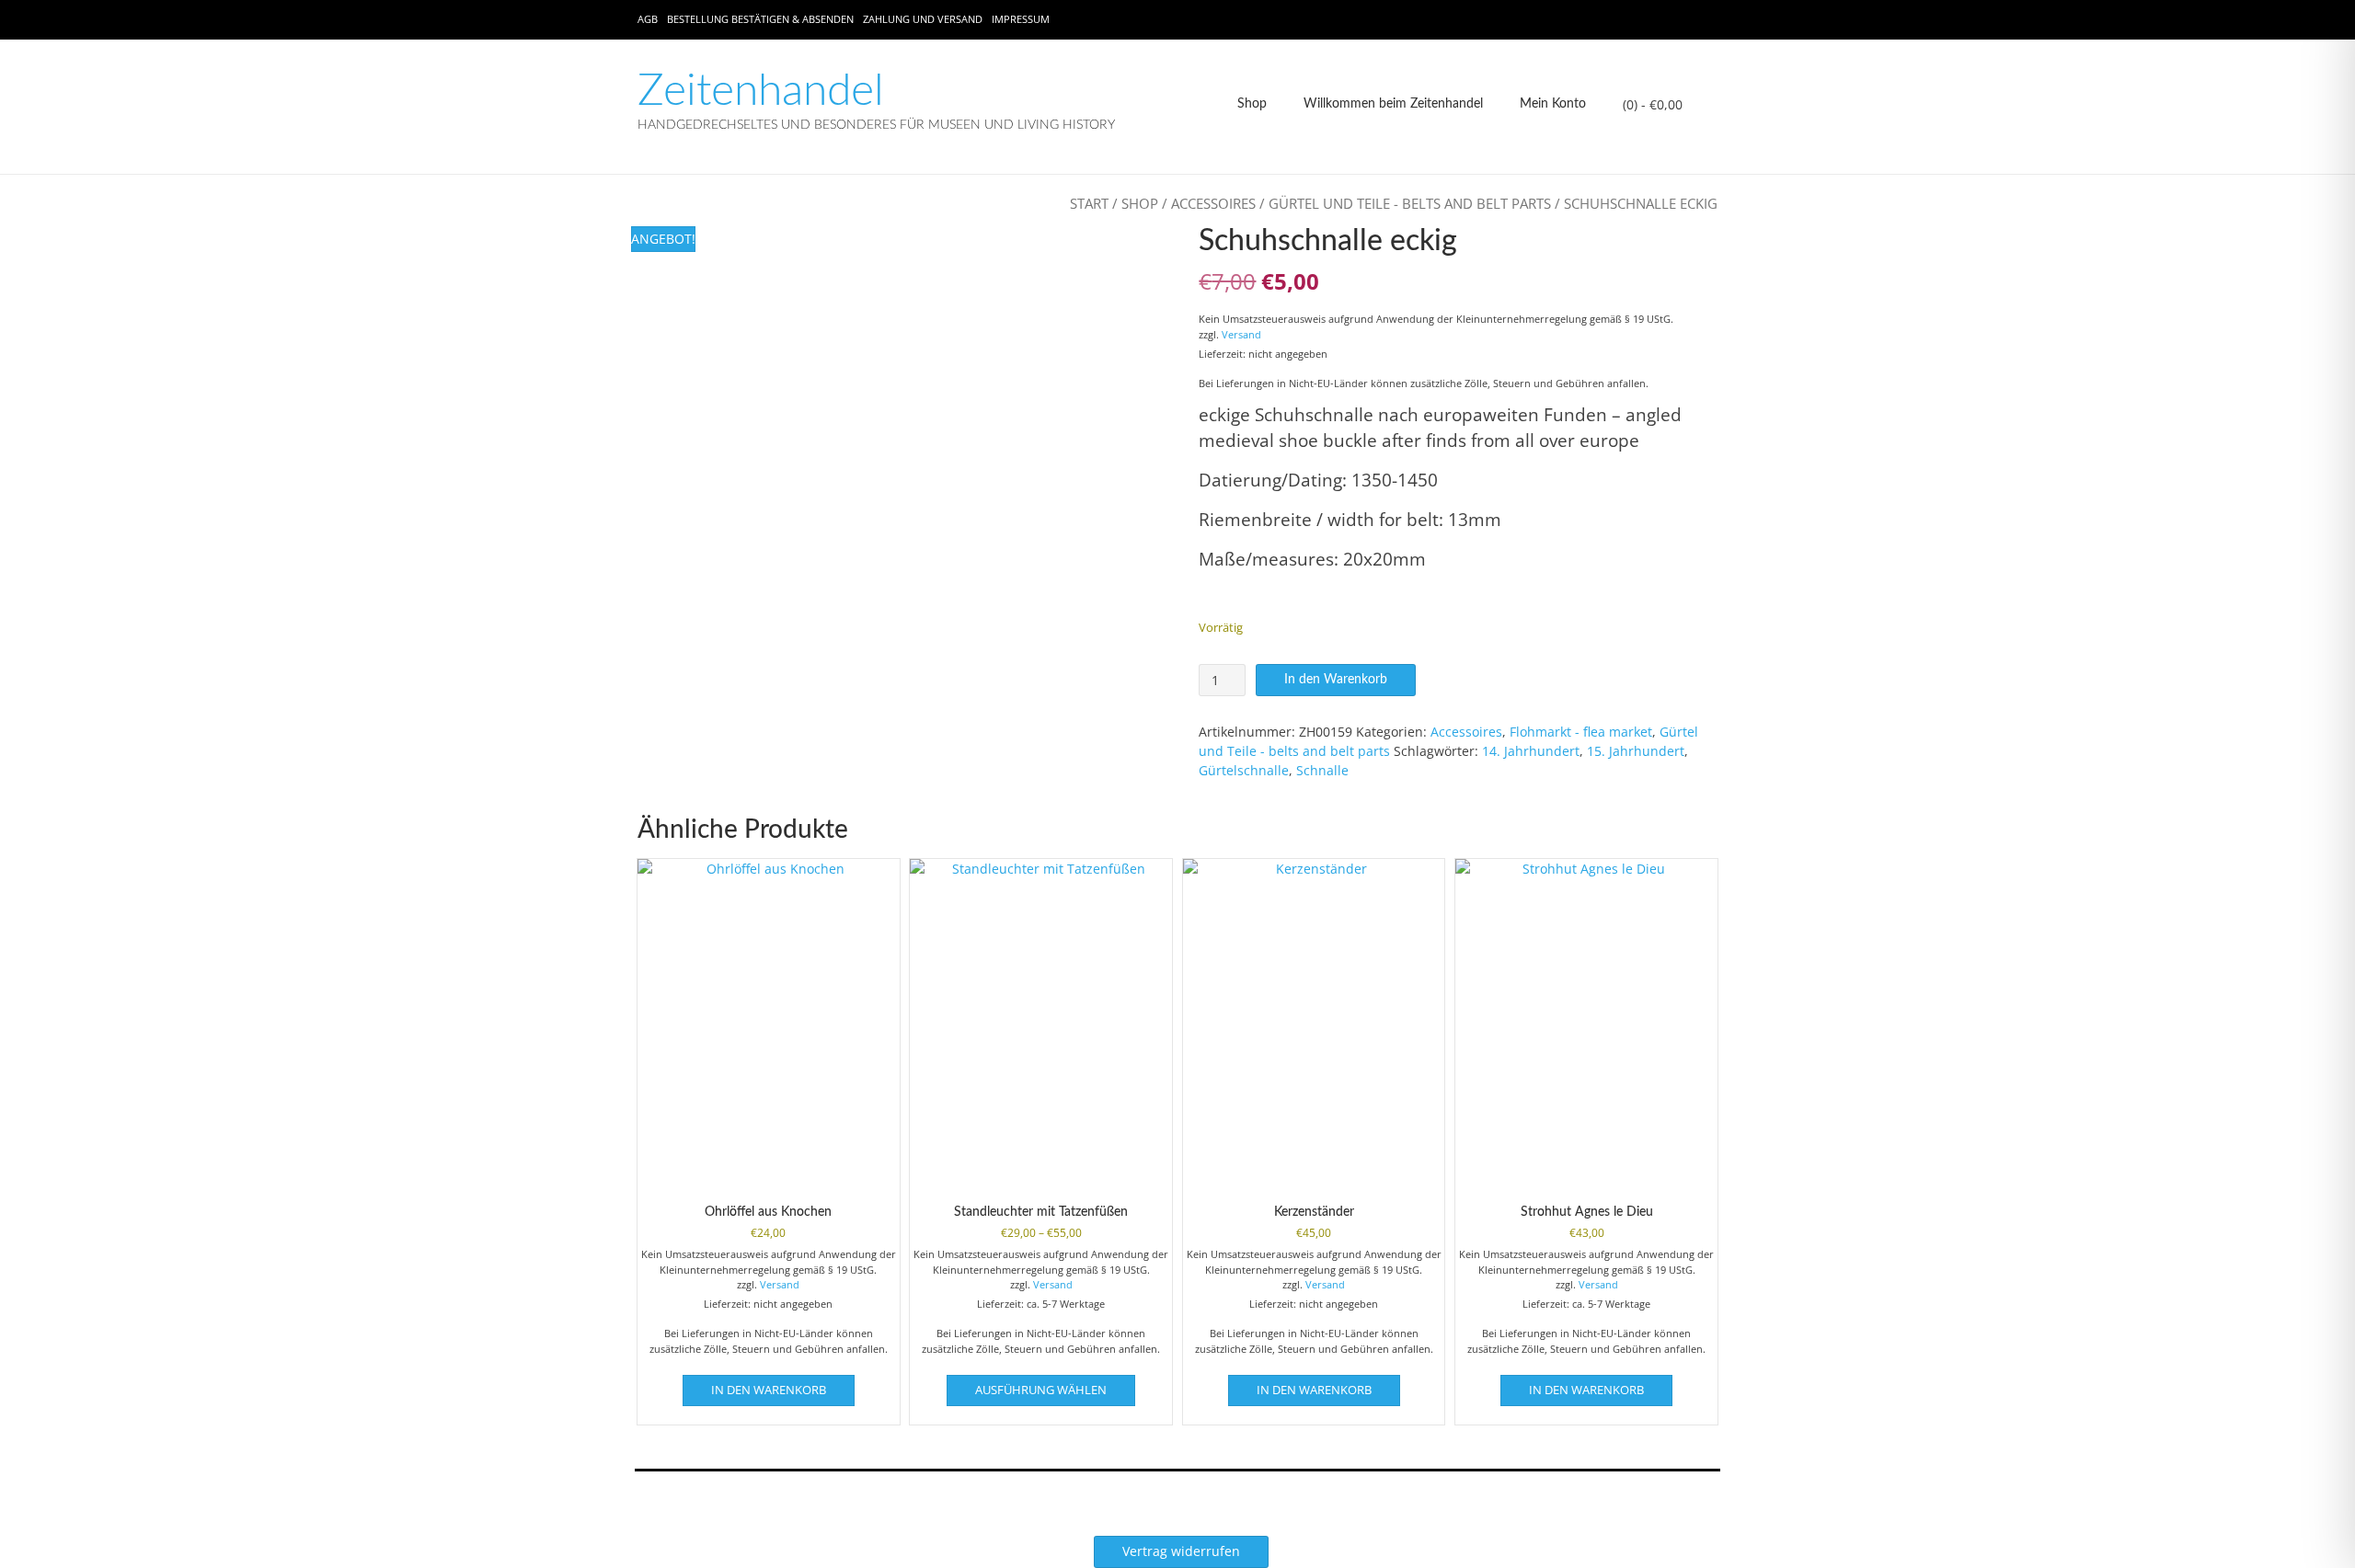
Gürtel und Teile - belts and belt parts (1410, 203)
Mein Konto (1553, 104)
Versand (1241, 334)
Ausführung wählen (1041, 1390)
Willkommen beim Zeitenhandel (1393, 104)
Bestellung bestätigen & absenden (760, 19)
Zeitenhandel (761, 91)
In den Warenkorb (1336, 680)
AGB (648, 19)
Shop (1252, 104)
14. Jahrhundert (1531, 751)
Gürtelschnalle (1244, 770)
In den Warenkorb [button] (769, 1390)
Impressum (1021, 19)
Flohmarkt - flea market (1581, 732)
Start (1089, 203)
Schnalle (1322, 770)
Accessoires (1213, 203)
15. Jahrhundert (1636, 751)
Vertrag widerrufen (1181, 1551)
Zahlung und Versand (923, 19)
